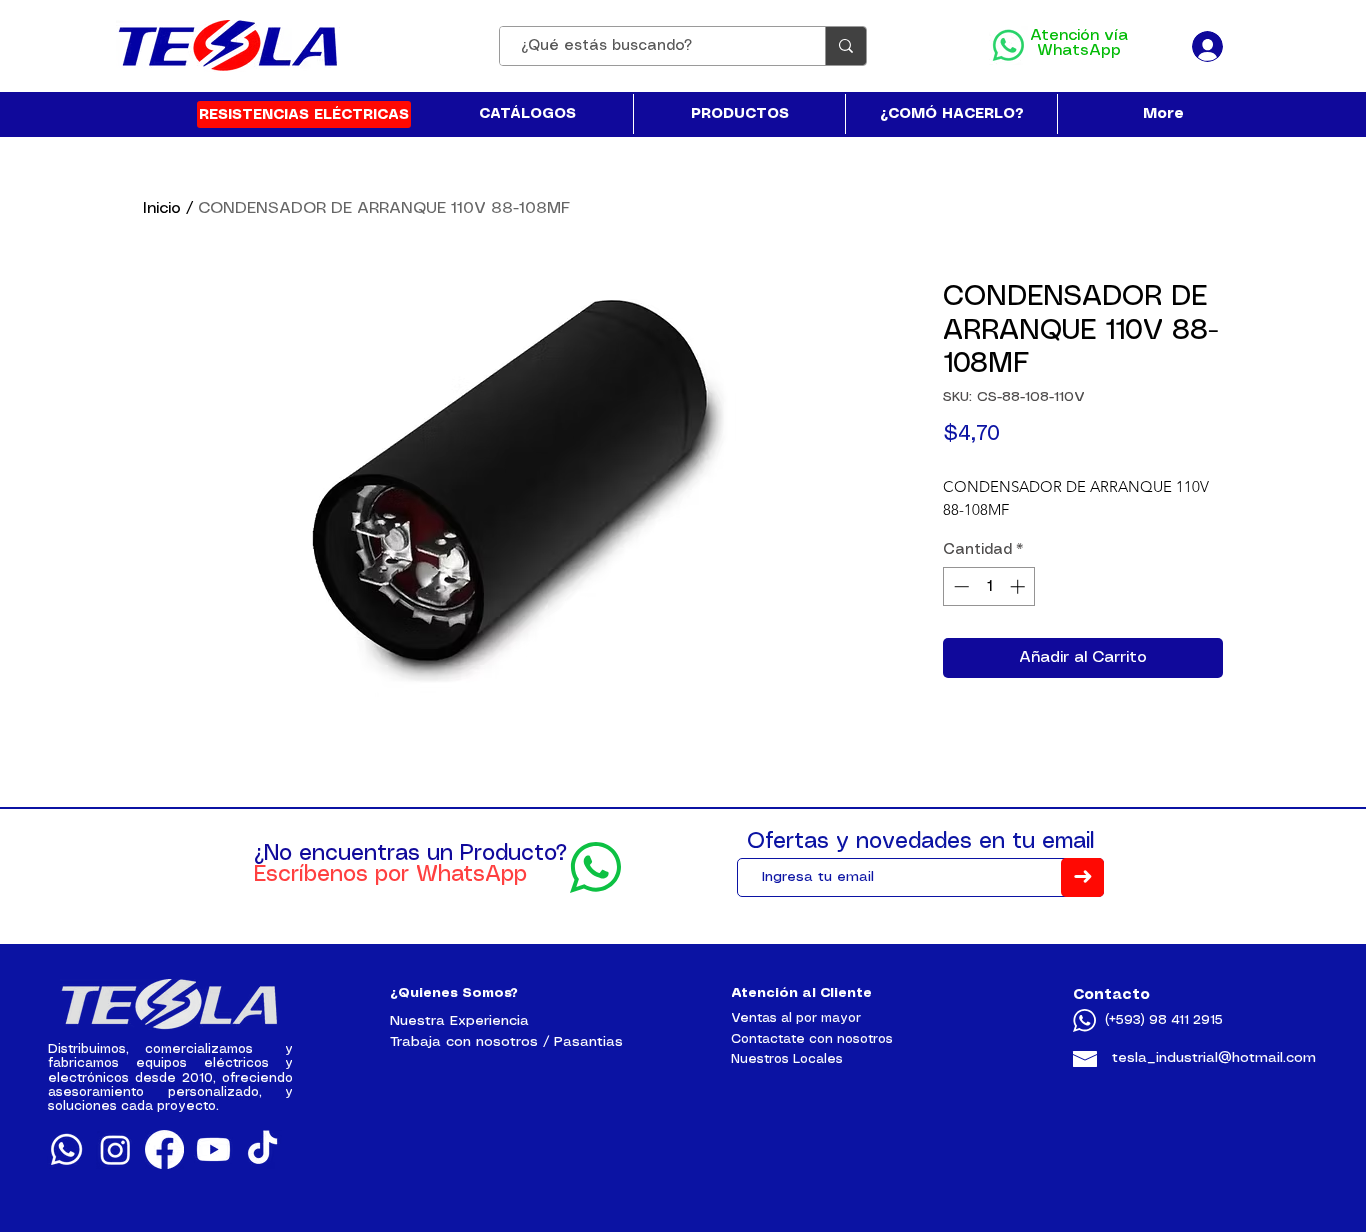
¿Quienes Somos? (454, 993)
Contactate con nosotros (812, 1039)
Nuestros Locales (787, 1059)
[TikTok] (262, 1149)
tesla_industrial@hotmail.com (1214, 1058)
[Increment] (1019, 586)
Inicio (162, 208)
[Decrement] (959, 586)
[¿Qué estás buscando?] (845, 46)
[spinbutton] (989, 586)
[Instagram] (115, 1149)
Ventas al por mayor (796, 1018)
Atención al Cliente (801, 993)
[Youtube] (213, 1149)
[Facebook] (164, 1149)
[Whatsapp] (66, 1149)
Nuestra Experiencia (459, 1021)
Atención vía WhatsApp (1079, 43)
